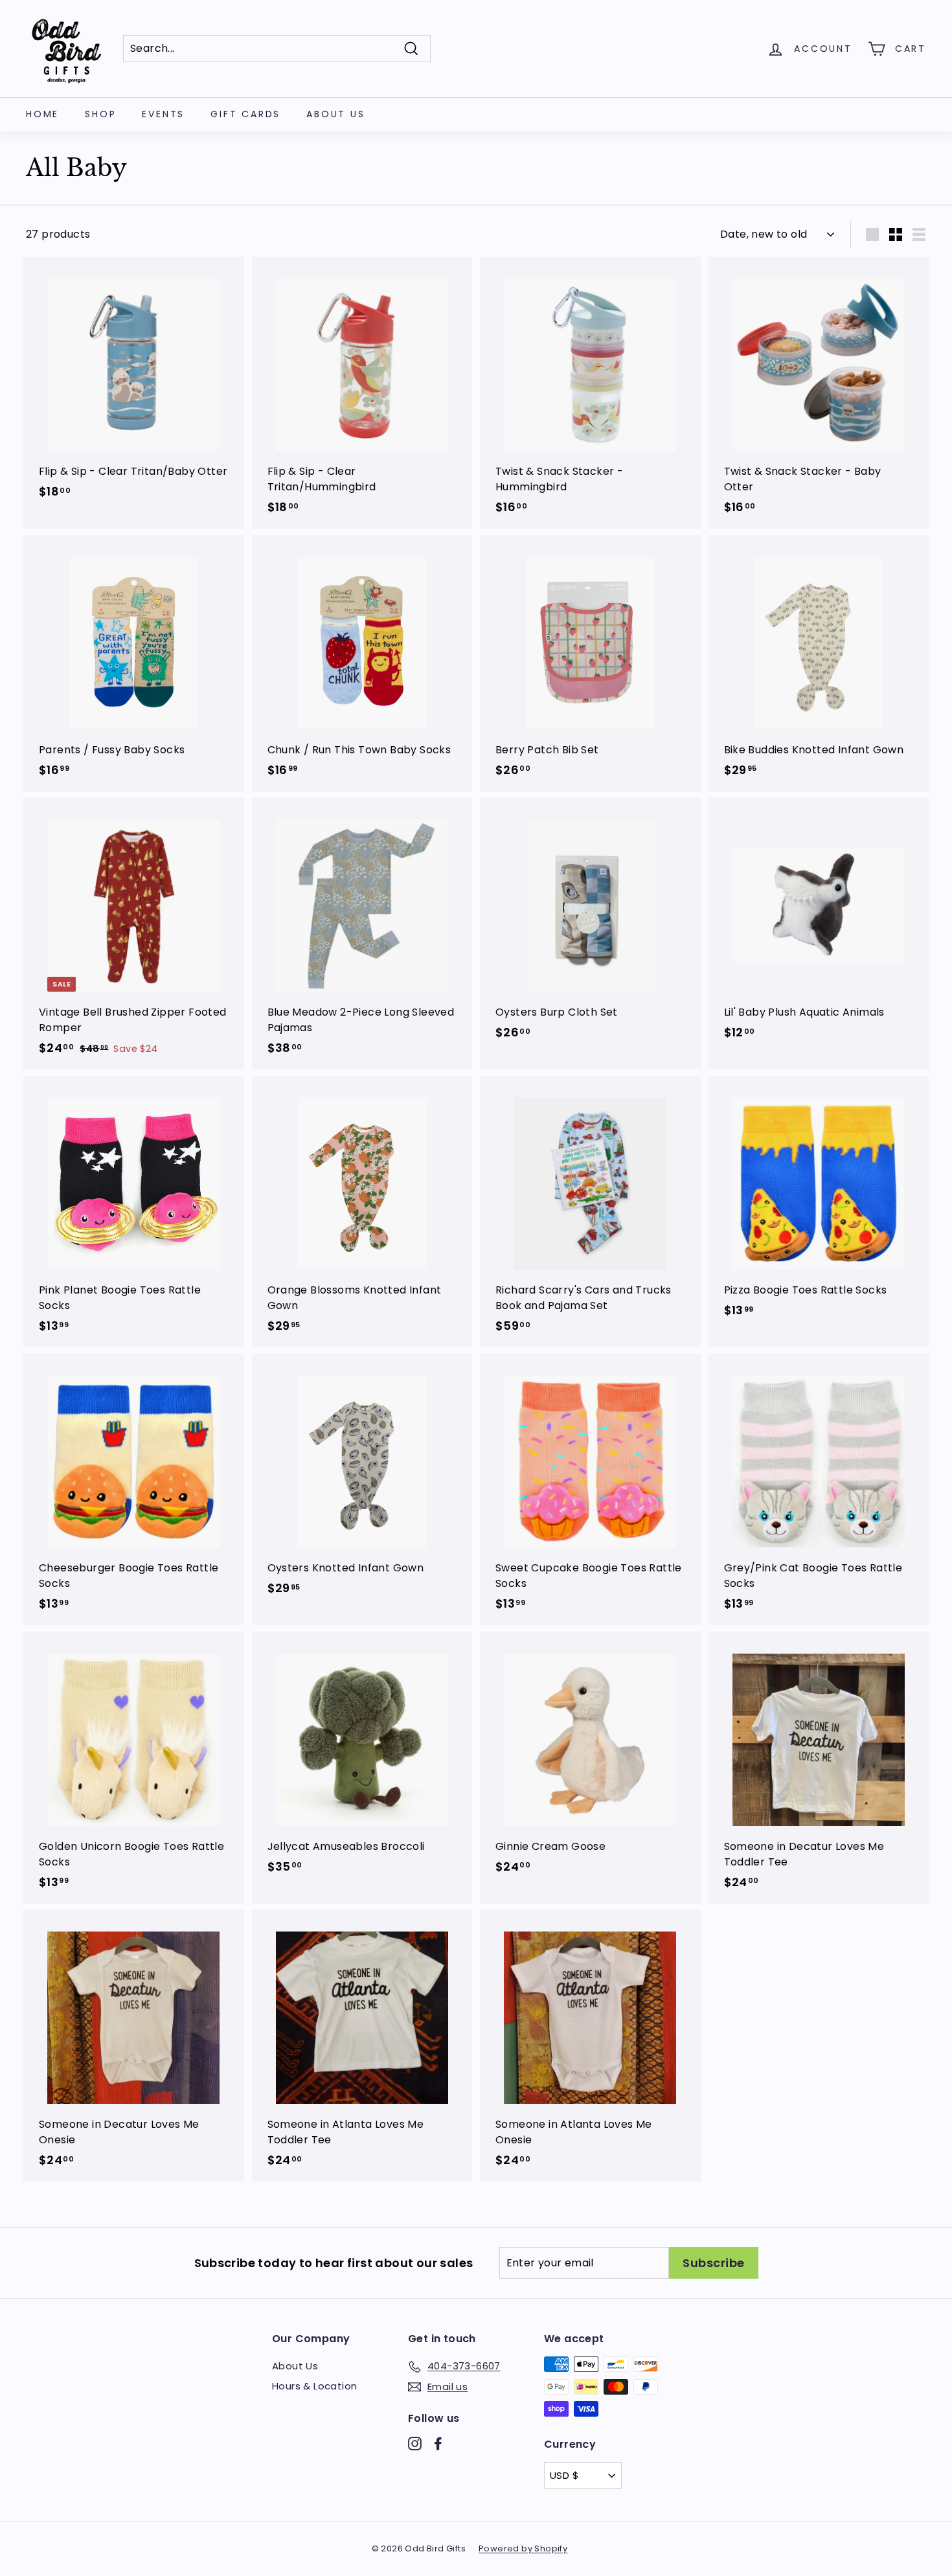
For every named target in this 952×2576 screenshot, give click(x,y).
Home (42, 114)
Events (163, 114)
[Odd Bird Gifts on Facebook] (438, 2444)
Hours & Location (314, 2386)
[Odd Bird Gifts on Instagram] (415, 2444)
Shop (100, 114)
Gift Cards (245, 114)
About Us (335, 114)
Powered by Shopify (523, 2548)
